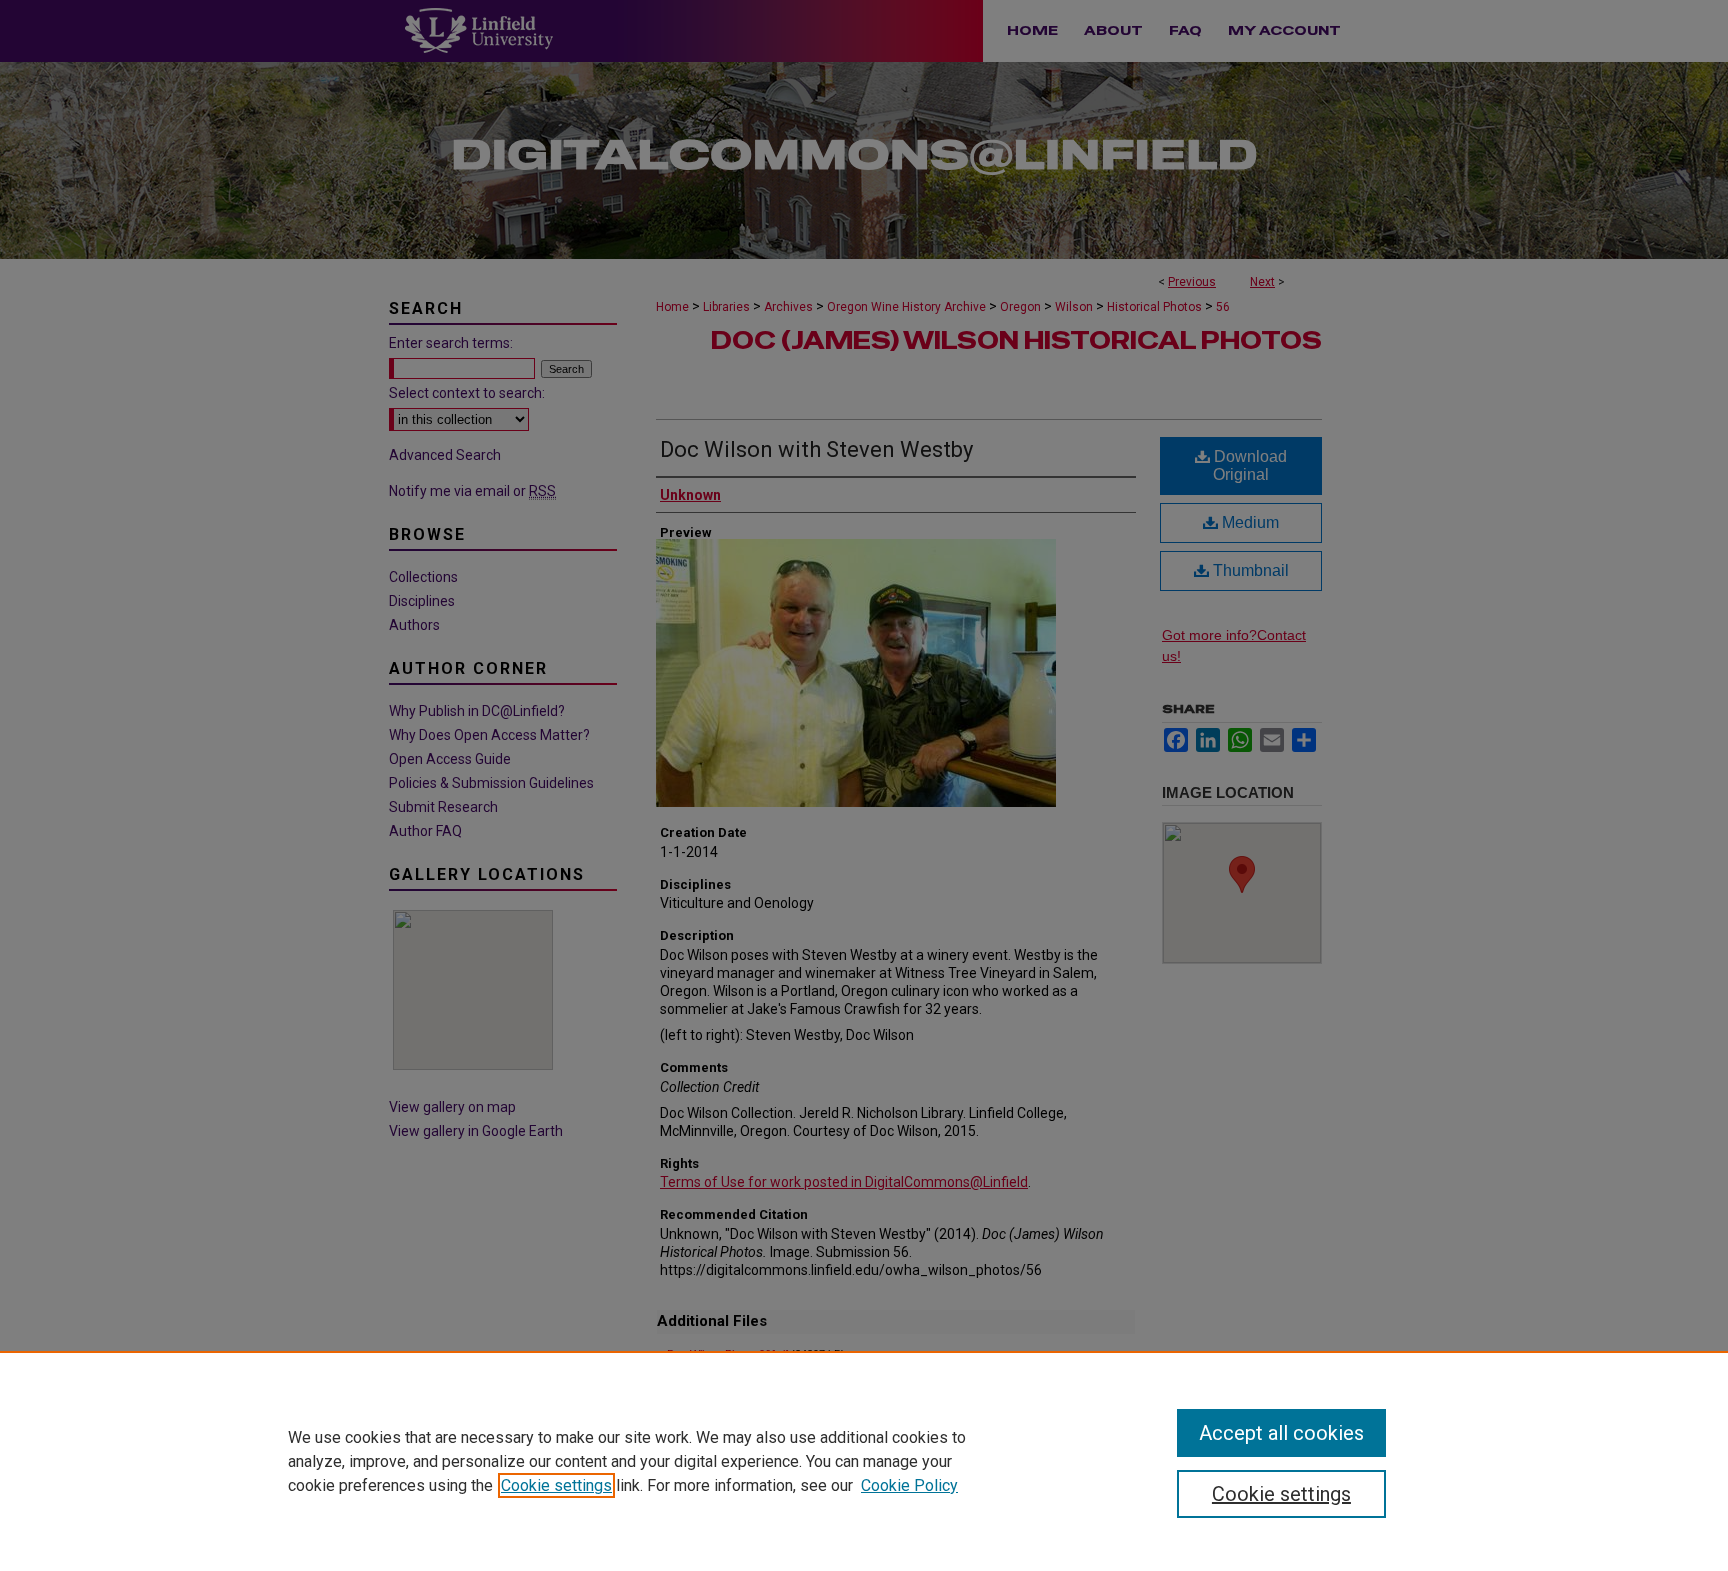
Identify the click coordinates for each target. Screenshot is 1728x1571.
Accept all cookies (1281, 1433)
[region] (864, 1461)
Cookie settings (556, 1485)
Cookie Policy (909, 1485)
